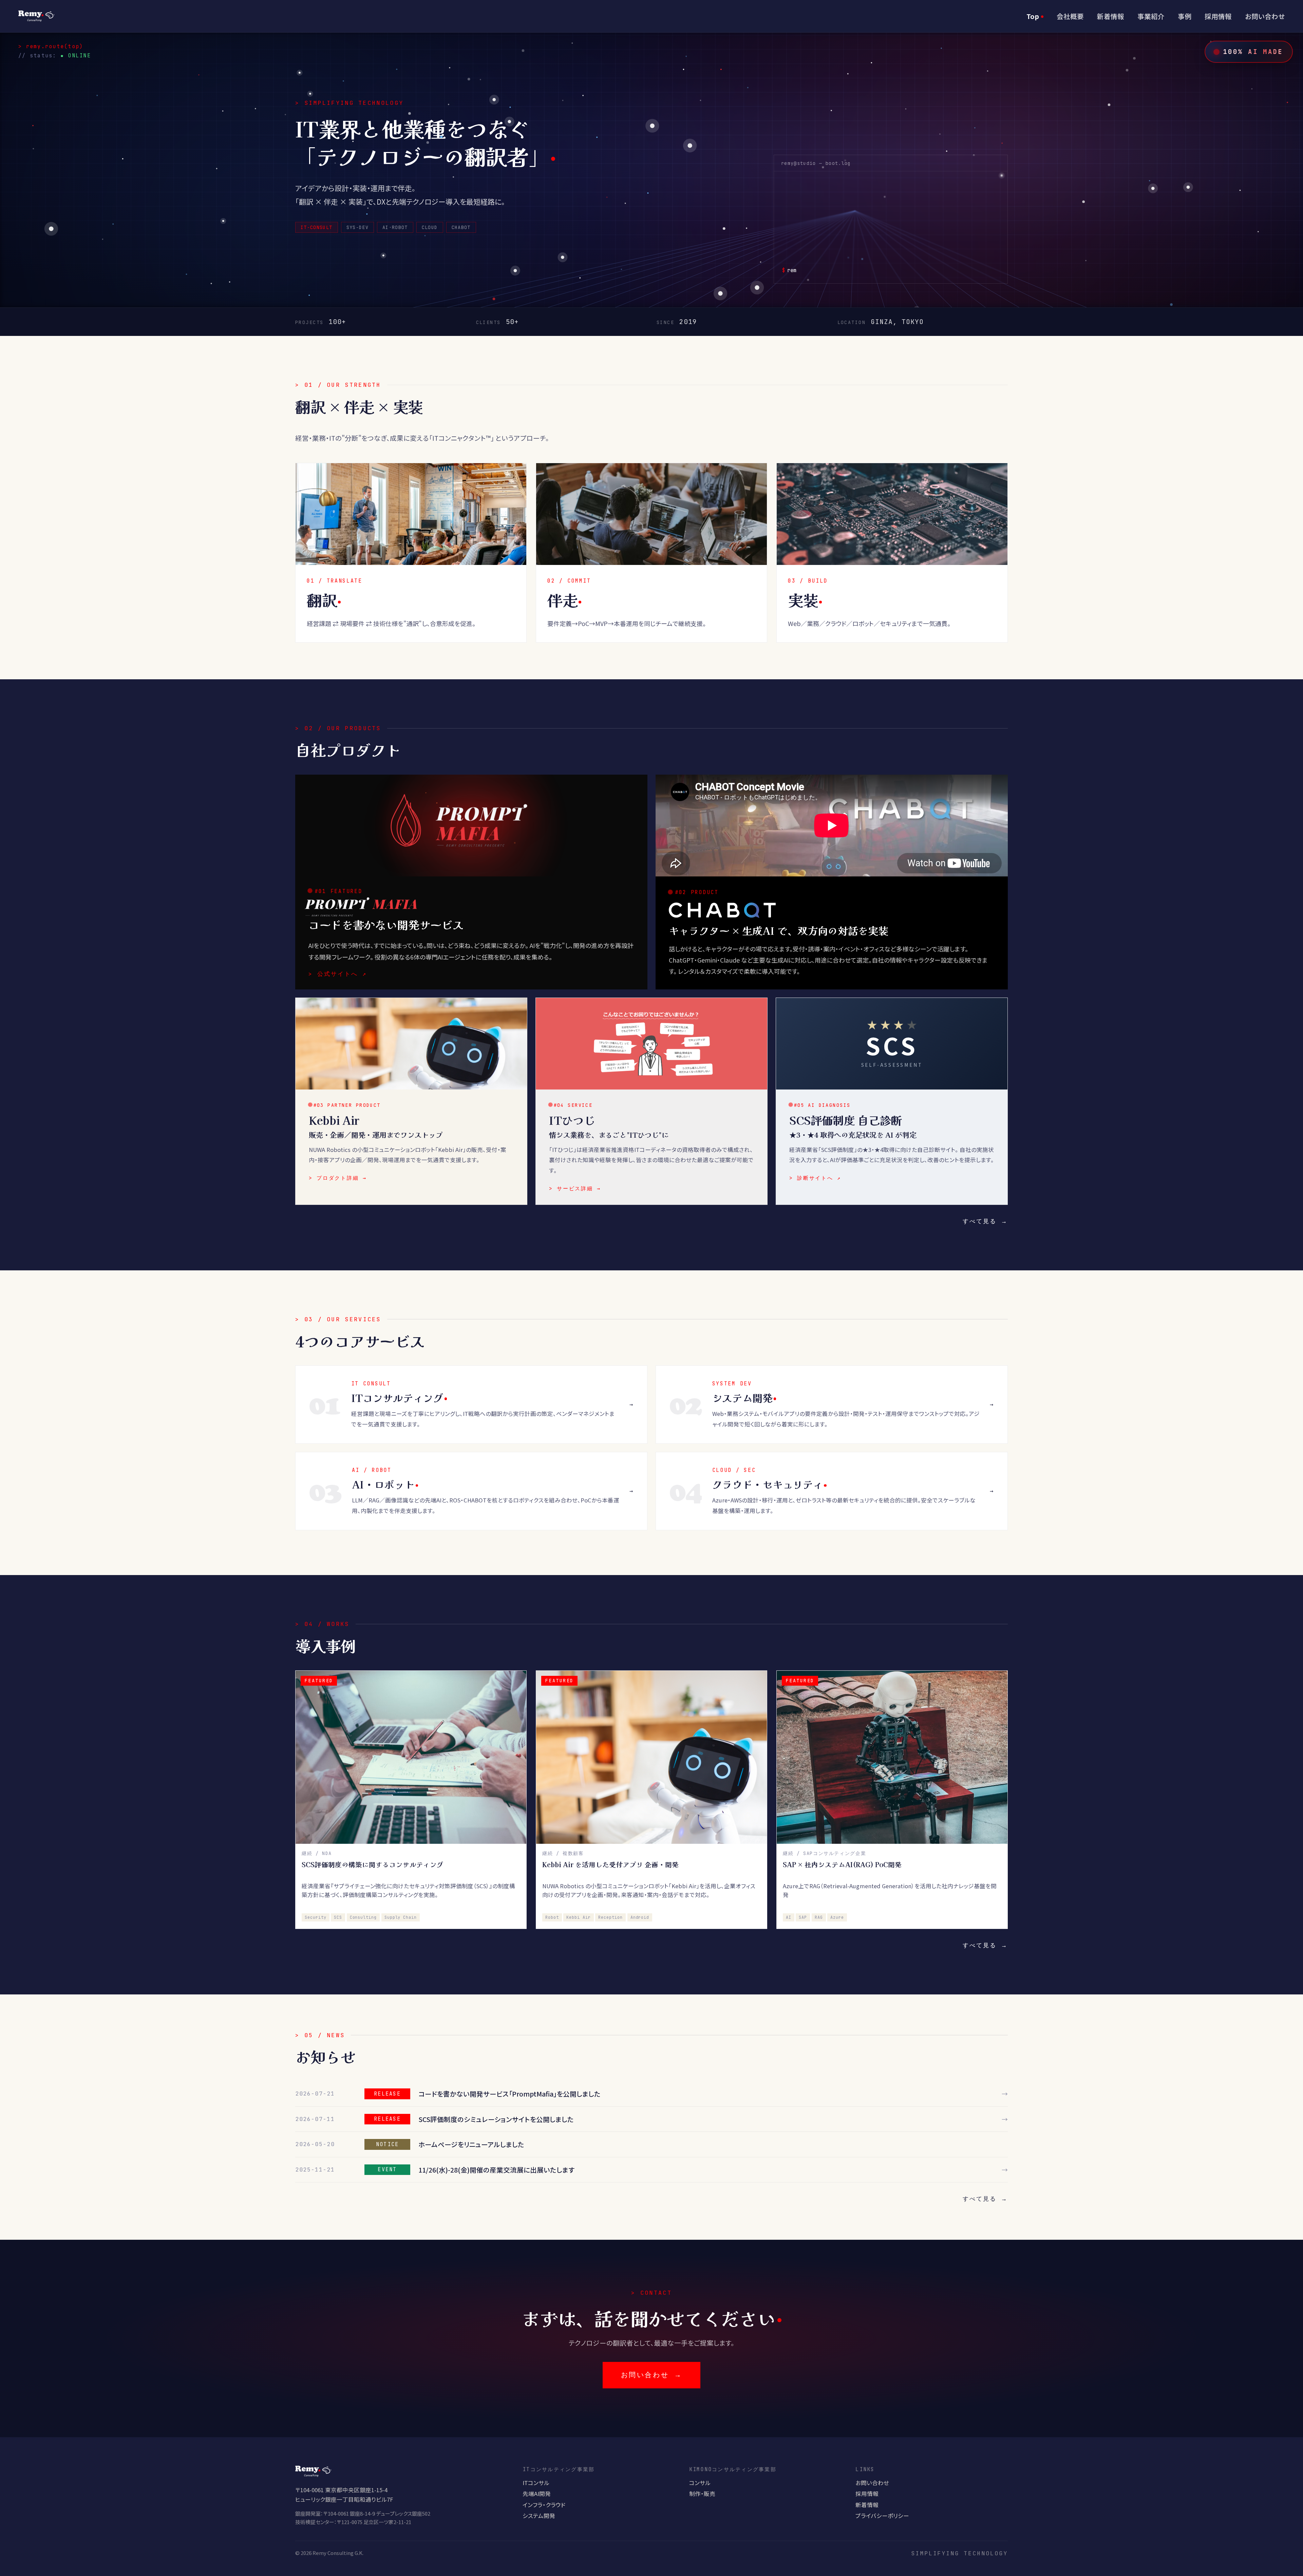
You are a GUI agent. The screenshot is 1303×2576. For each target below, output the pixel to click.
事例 (1185, 16)
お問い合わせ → (651, 2375)
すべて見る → (985, 1221)
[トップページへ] (36, 16)
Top (1033, 16)
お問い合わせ (1265, 16)
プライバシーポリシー (882, 2516)
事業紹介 (1151, 16)
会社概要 (1070, 16)
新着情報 (1111, 16)
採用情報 (1218, 16)
